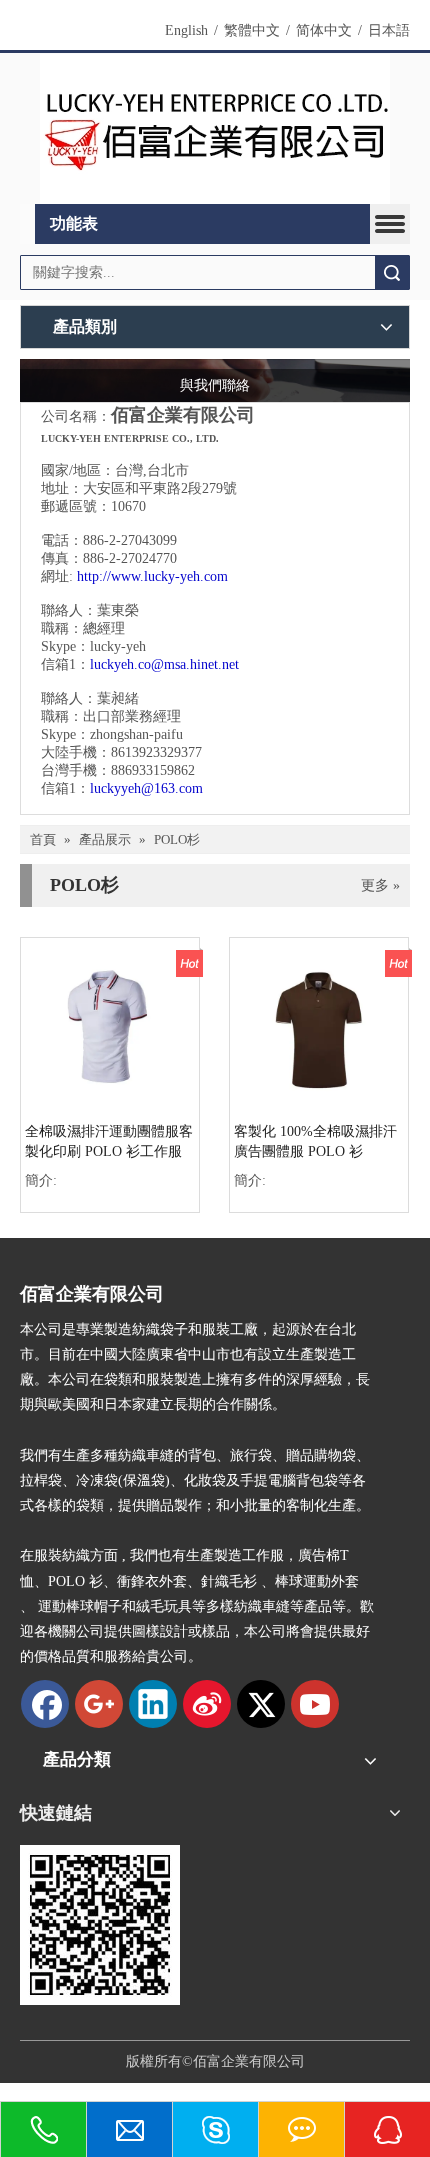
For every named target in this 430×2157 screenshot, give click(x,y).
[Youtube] (315, 1704)
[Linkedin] (153, 1704)
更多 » (380, 886)
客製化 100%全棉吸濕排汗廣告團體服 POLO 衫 (315, 1141)
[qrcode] (100, 1925)
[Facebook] (45, 1704)
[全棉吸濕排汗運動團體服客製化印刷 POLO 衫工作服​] (110, 1025)
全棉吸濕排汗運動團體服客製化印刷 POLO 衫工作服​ (109, 1141)
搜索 (392, 272)
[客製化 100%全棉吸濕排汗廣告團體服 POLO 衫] (319, 1025)
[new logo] (215, 129)
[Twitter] (261, 1704)
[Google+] (99, 1704)
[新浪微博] (207, 1704)
